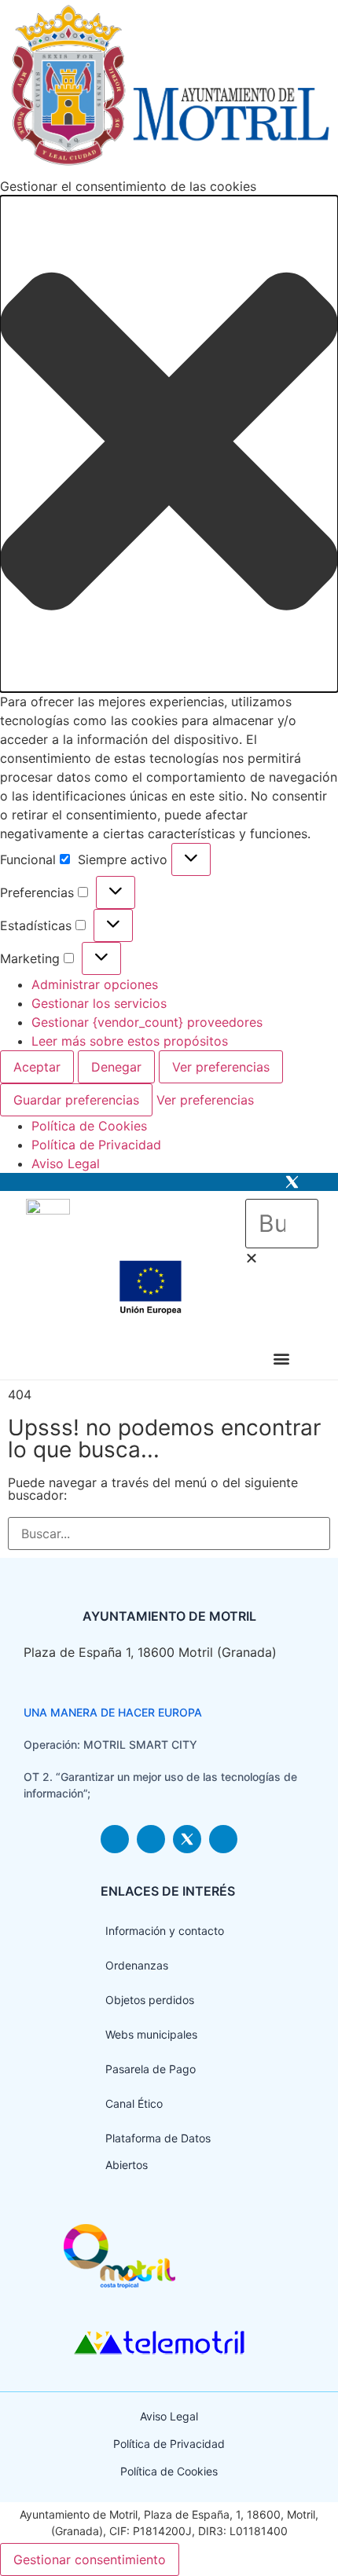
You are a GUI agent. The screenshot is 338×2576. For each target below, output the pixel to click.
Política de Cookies (89, 1126)
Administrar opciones (95, 984)
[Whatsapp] (318, 1182)
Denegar (116, 1067)
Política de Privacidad (96, 1145)
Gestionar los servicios (99, 1003)
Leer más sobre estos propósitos (130, 1041)
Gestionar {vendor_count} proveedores (147, 1022)
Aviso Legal (66, 1163)
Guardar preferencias (76, 1100)
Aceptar (37, 1067)
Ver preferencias (221, 1067)
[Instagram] (240, 1182)
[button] (169, 443)
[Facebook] (266, 1182)
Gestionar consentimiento (90, 2560)
